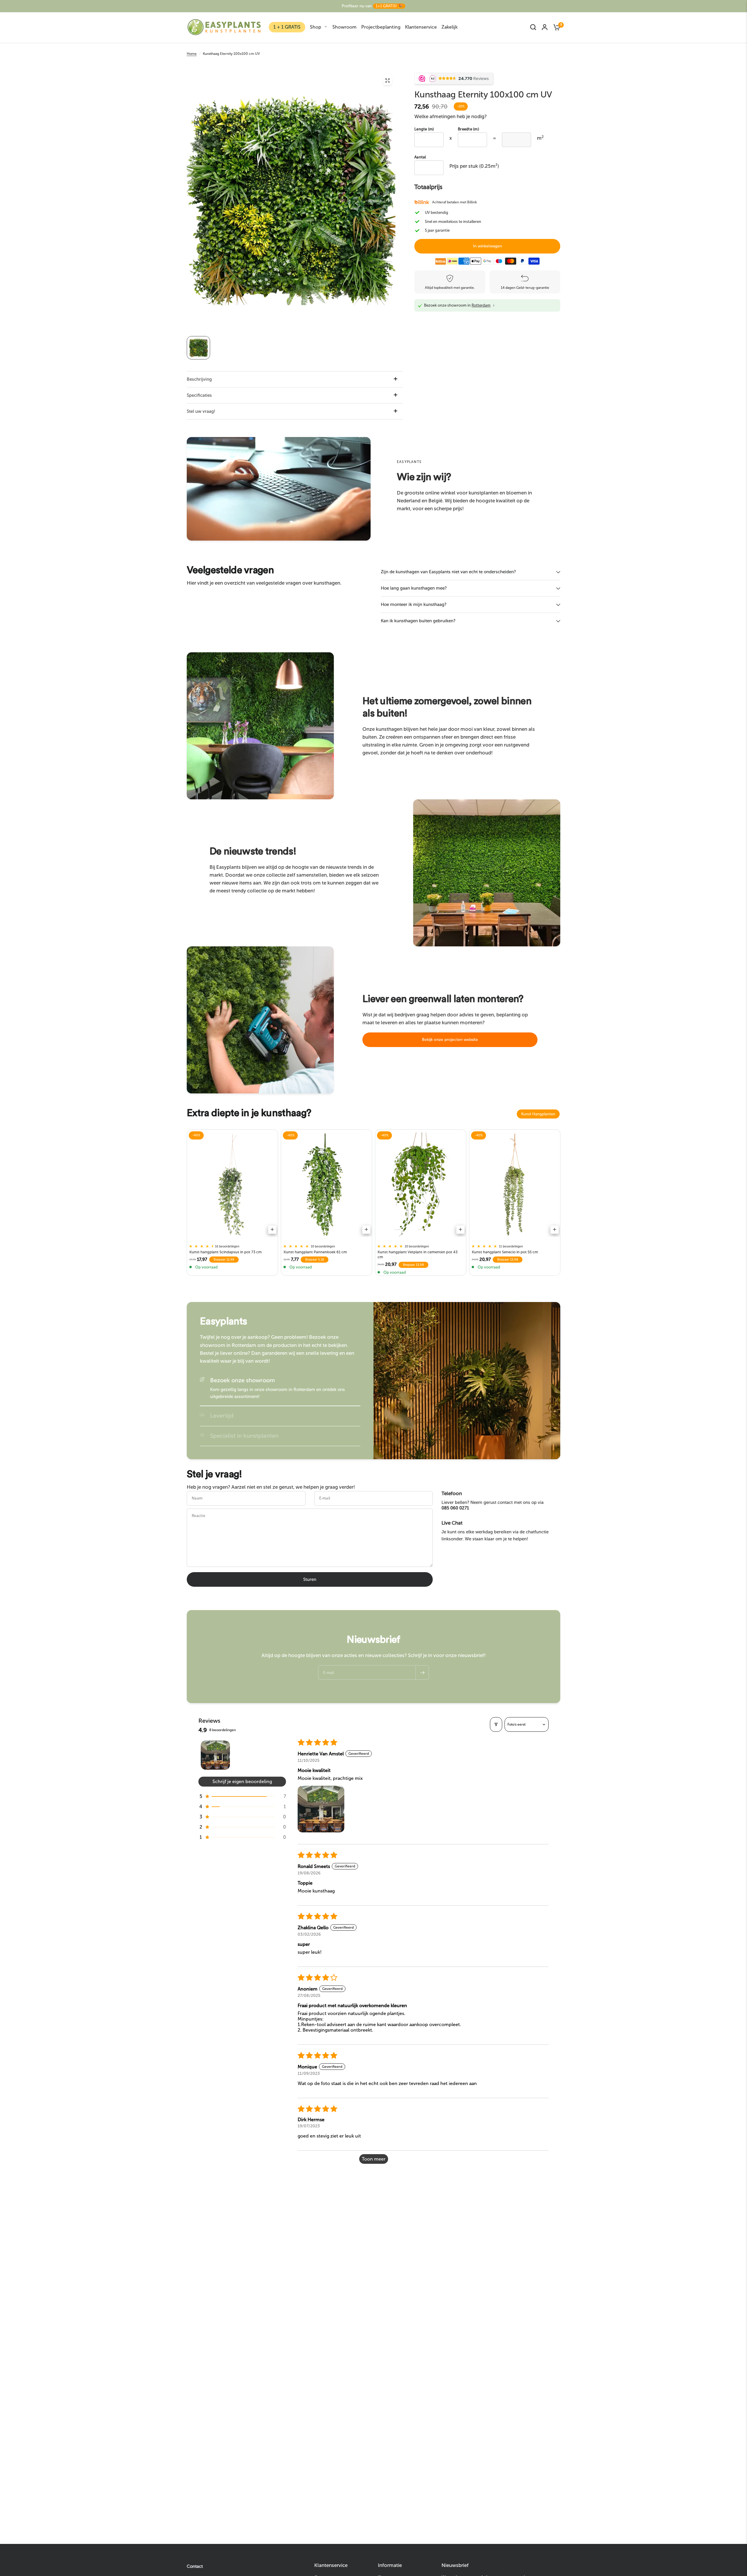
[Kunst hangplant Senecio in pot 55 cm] (515, 1185)
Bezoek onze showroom (242, 1380)
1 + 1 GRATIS (287, 27)
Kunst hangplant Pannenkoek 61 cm (315, 1252)
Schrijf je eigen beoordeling (242, 1781)
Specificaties (199, 395)
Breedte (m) (468, 129)
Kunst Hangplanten (538, 1114)
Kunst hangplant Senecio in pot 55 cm (505, 1252)
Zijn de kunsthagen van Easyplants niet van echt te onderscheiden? (448, 572)
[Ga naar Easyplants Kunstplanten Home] (224, 27)
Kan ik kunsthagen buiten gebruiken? (418, 621)
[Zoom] (388, 81)
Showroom (344, 27)
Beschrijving (199, 379)
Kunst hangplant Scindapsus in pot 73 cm (226, 1252)
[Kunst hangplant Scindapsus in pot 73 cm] (232, 1185)
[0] (555, 27)
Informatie (390, 2565)
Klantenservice (421, 27)
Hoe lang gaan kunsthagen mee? (414, 588)
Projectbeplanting (381, 27)
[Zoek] (533, 27)
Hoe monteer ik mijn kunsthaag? (414, 604)
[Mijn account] (545, 27)
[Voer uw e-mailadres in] (422, 1673)
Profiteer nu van (372, 6)
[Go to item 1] (215, 1755)
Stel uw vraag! (201, 411)
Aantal (420, 157)
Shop (316, 27)
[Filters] (496, 1724)
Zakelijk (450, 27)
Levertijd (222, 1415)
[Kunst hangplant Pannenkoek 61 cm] (327, 1185)
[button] (450, 1040)
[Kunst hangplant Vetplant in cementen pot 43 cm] (421, 1185)
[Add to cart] (272, 1230)
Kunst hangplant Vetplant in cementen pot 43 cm (418, 1255)
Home (192, 54)
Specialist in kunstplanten (244, 1436)
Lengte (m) (424, 129)
